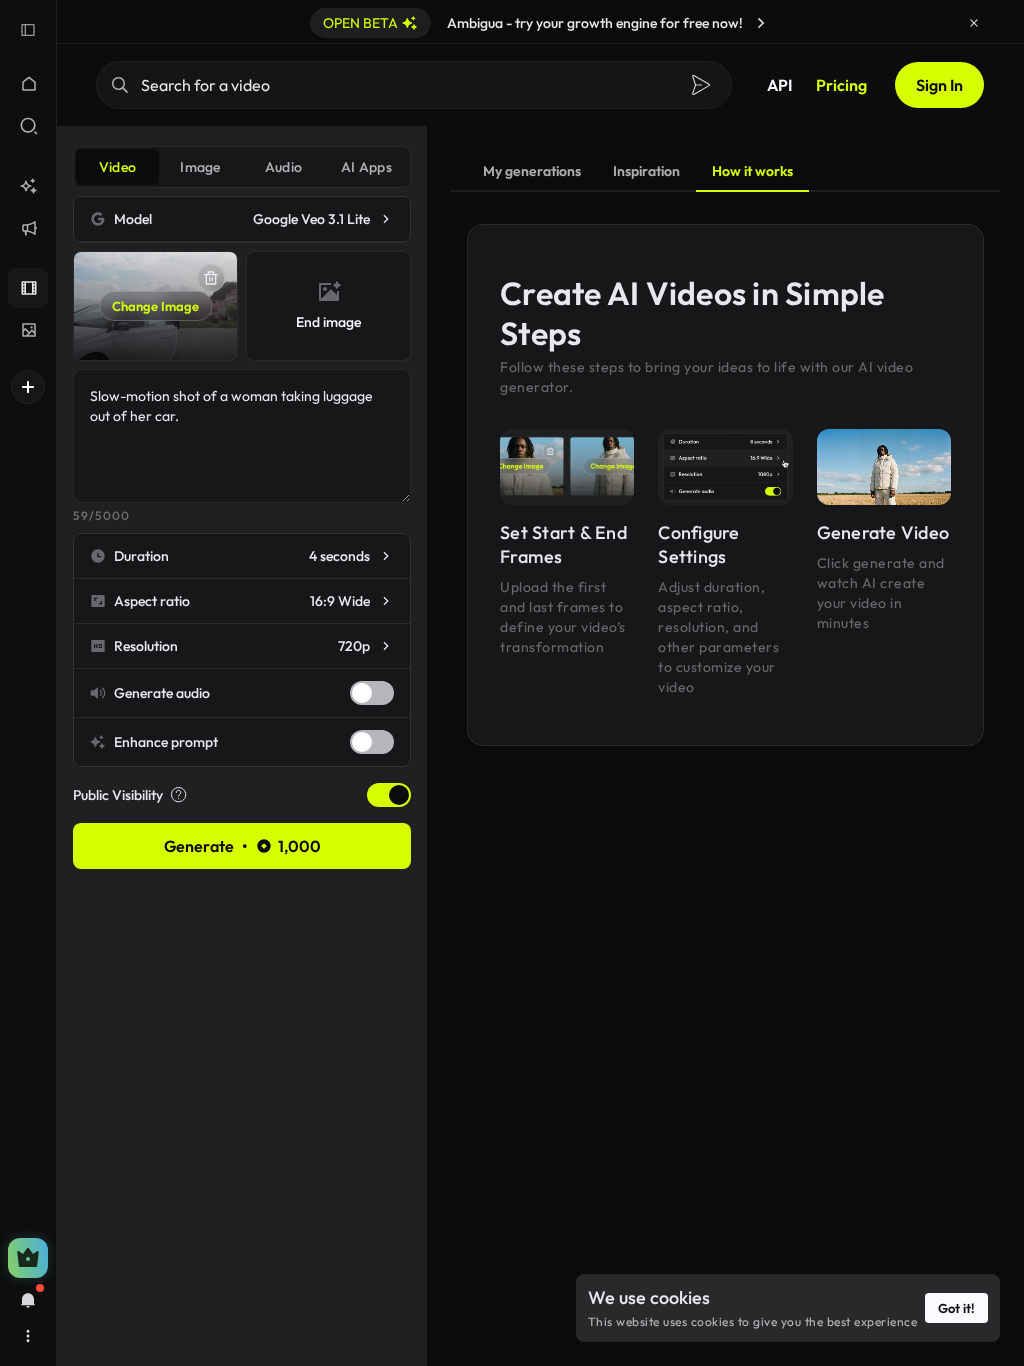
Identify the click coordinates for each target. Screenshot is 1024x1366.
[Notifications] (28, 1300)
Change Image (155, 306)
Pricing (841, 85)
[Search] (701, 85)
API (779, 85)
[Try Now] (761, 23)
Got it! (956, 1308)
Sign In (939, 85)
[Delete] (211, 278)
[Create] (28, 387)
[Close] (974, 23)
